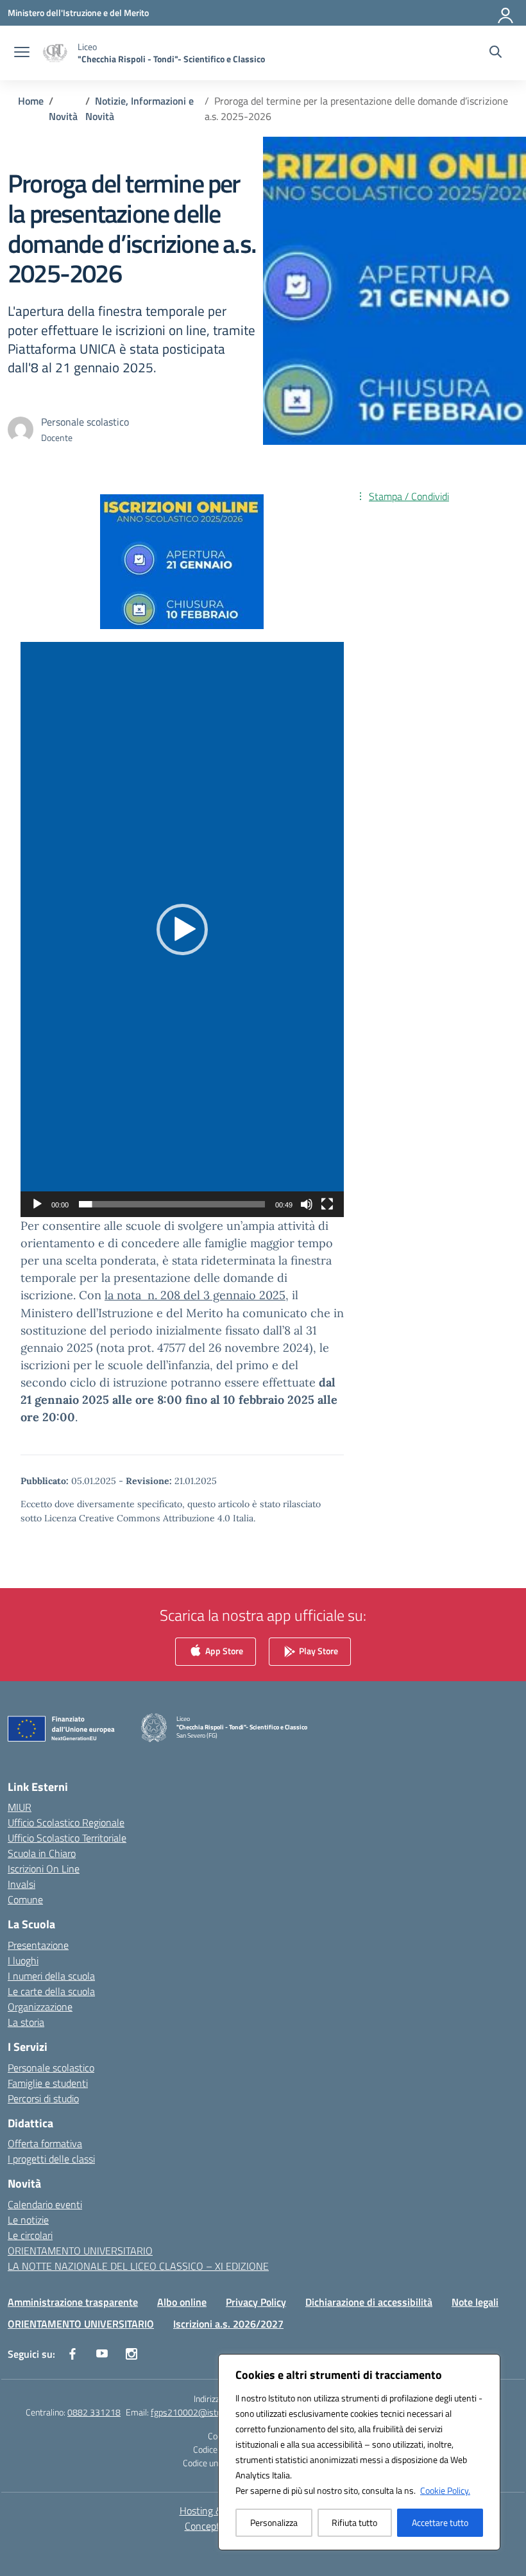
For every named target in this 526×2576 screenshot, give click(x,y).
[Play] (37, 1204)
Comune (25, 1899)
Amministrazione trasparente (73, 2302)
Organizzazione (40, 2007)
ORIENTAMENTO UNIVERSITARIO (80, 2251)
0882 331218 (94, 2412)
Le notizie (28, 2220)
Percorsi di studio (43, 2098)
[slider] (172, 1204)
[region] (359, 2452)
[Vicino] (487, 2365)
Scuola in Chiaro (42, 1853)
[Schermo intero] (327, 1204)
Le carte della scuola (51, 1991)
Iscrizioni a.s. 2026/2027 (228, 2324)
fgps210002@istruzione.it (201, 2412)
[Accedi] (506, 13)
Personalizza (274, 2522)
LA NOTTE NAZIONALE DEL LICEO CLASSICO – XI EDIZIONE (138, 2266)
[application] (182, 929)
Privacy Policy (256, 2302)
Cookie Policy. (445, 2490)
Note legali (475, 2302)
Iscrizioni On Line (44, 1869)
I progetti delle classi (51, 2159)
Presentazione (38, 1945)
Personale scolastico (51, 2068)
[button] (182, 929)
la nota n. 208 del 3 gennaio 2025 (195, 1295)
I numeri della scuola (51, 1976)
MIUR (20, 1807)
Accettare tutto (440, 2522)
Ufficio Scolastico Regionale (66, 1822)
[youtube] (102, 2354)
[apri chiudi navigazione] (22, 53)
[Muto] (307, 1204)
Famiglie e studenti (48, 2083)
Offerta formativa (45, 2143)
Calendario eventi (45, 2204)
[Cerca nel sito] (496, 53)
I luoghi (23, 1960)
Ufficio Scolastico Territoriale (67, 1838)
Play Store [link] (318, 1650)
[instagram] (131, 2354)
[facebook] (72, 2354)
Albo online (182, 2302)
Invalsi (21, 1884)
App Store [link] (223, 1650)
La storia (26, 2022)
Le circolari (30, 2235)
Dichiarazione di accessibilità (369, 2302)
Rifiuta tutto (354, 2522)
